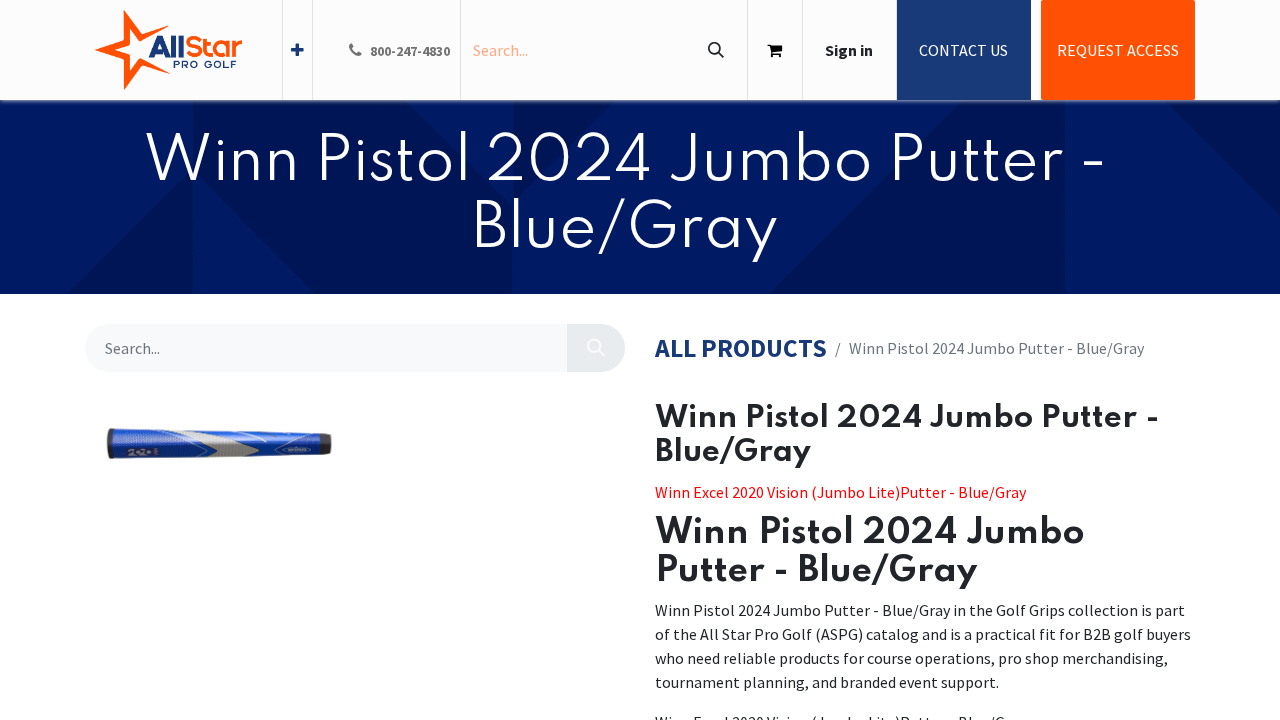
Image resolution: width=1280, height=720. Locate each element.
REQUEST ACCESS (1118, 50)
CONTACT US (963, 50)
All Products (741, 348)
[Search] (715, 50)
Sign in (849, 50)
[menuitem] (297, 50)
